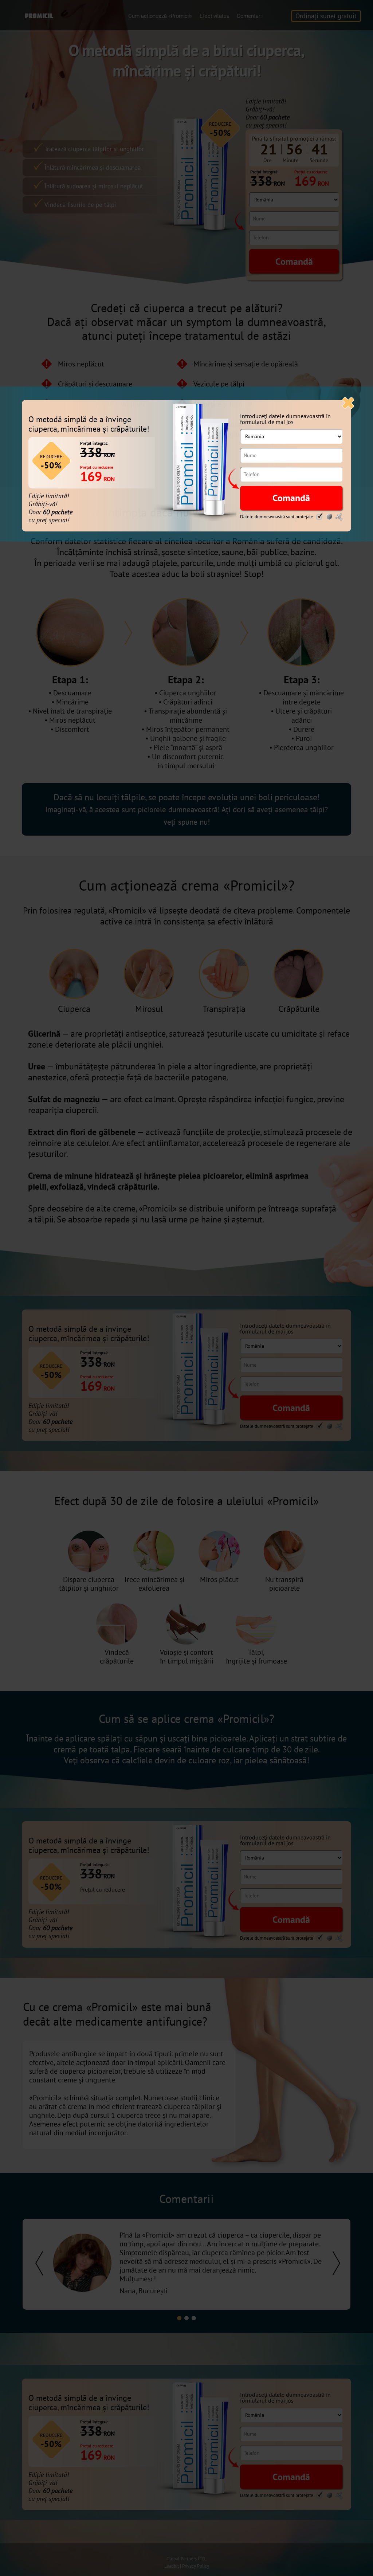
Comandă (291, 498)
